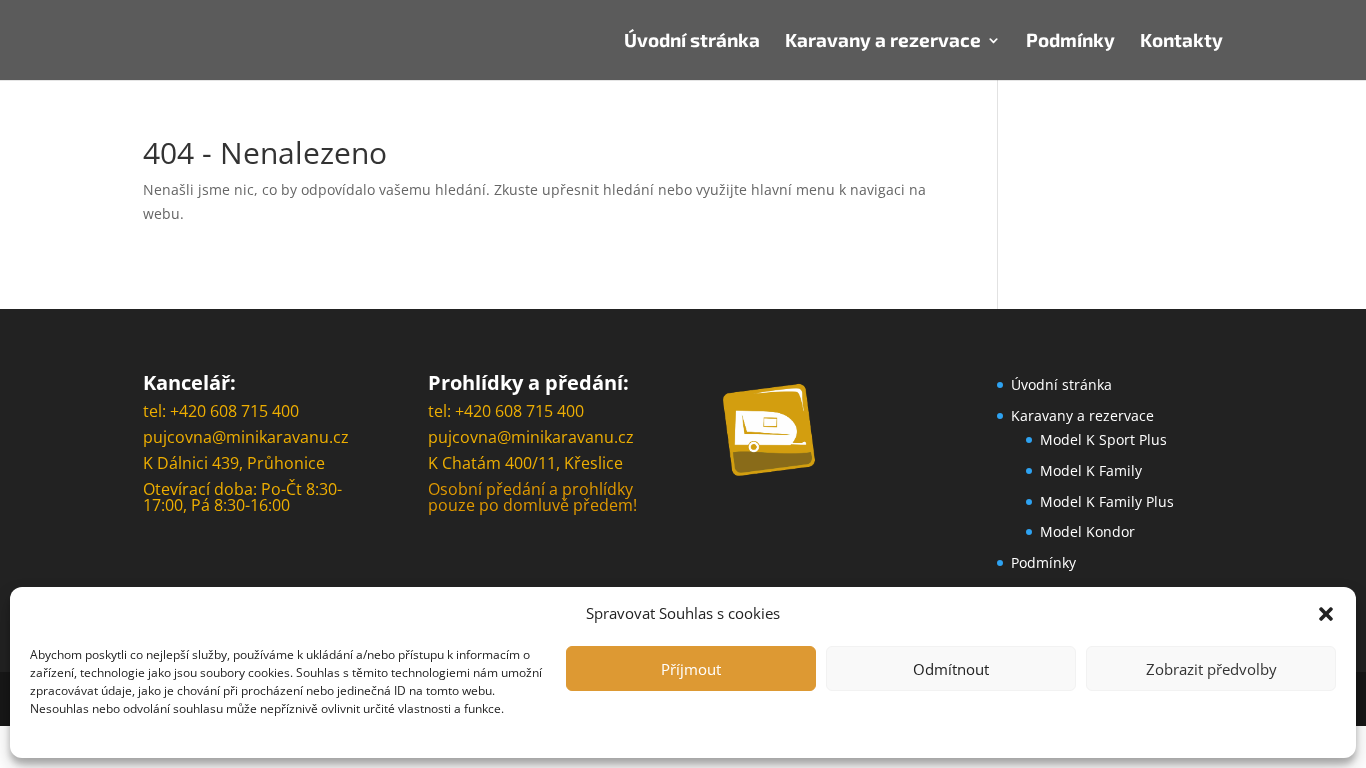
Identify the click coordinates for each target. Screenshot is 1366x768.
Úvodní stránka (692, 42)
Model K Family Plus (1107, 501)
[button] (1326, 614)
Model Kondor (1087, 531)
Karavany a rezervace (883, 42)
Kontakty (1181, 42)
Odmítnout (951, 669)
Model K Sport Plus (1103, 439)
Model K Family (1091, 470)
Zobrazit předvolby (1211, 669)
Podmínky (1070, 42)
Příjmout (691, 669)
